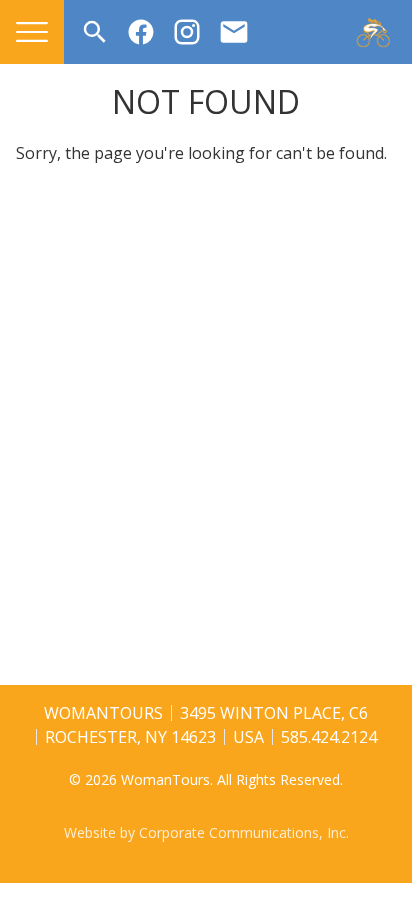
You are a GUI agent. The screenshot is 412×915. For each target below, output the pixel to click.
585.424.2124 (329, 737)
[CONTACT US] (234, 32)
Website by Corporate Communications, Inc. (206, 832)
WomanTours (103, 713)
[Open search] (95, 32)
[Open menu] (32, 32)
